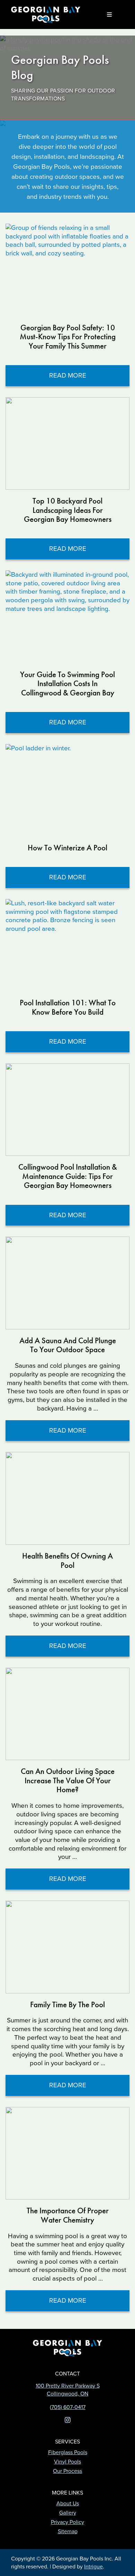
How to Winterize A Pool (67, 848)
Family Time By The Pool (67, 2005)
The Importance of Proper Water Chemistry (68, 2215)
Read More (87, 378)
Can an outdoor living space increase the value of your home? (68, 1780)
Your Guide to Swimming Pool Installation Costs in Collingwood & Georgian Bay (67, 684)
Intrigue (93, 2567)
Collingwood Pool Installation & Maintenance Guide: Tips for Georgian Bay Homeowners (68, 1176)
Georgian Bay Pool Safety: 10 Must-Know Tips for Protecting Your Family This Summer (68, 337)
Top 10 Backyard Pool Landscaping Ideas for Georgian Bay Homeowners (68, 510)
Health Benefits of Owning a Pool (67, 1560)
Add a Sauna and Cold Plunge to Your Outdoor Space (68, 1345)
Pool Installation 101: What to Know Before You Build (68, 1007)
